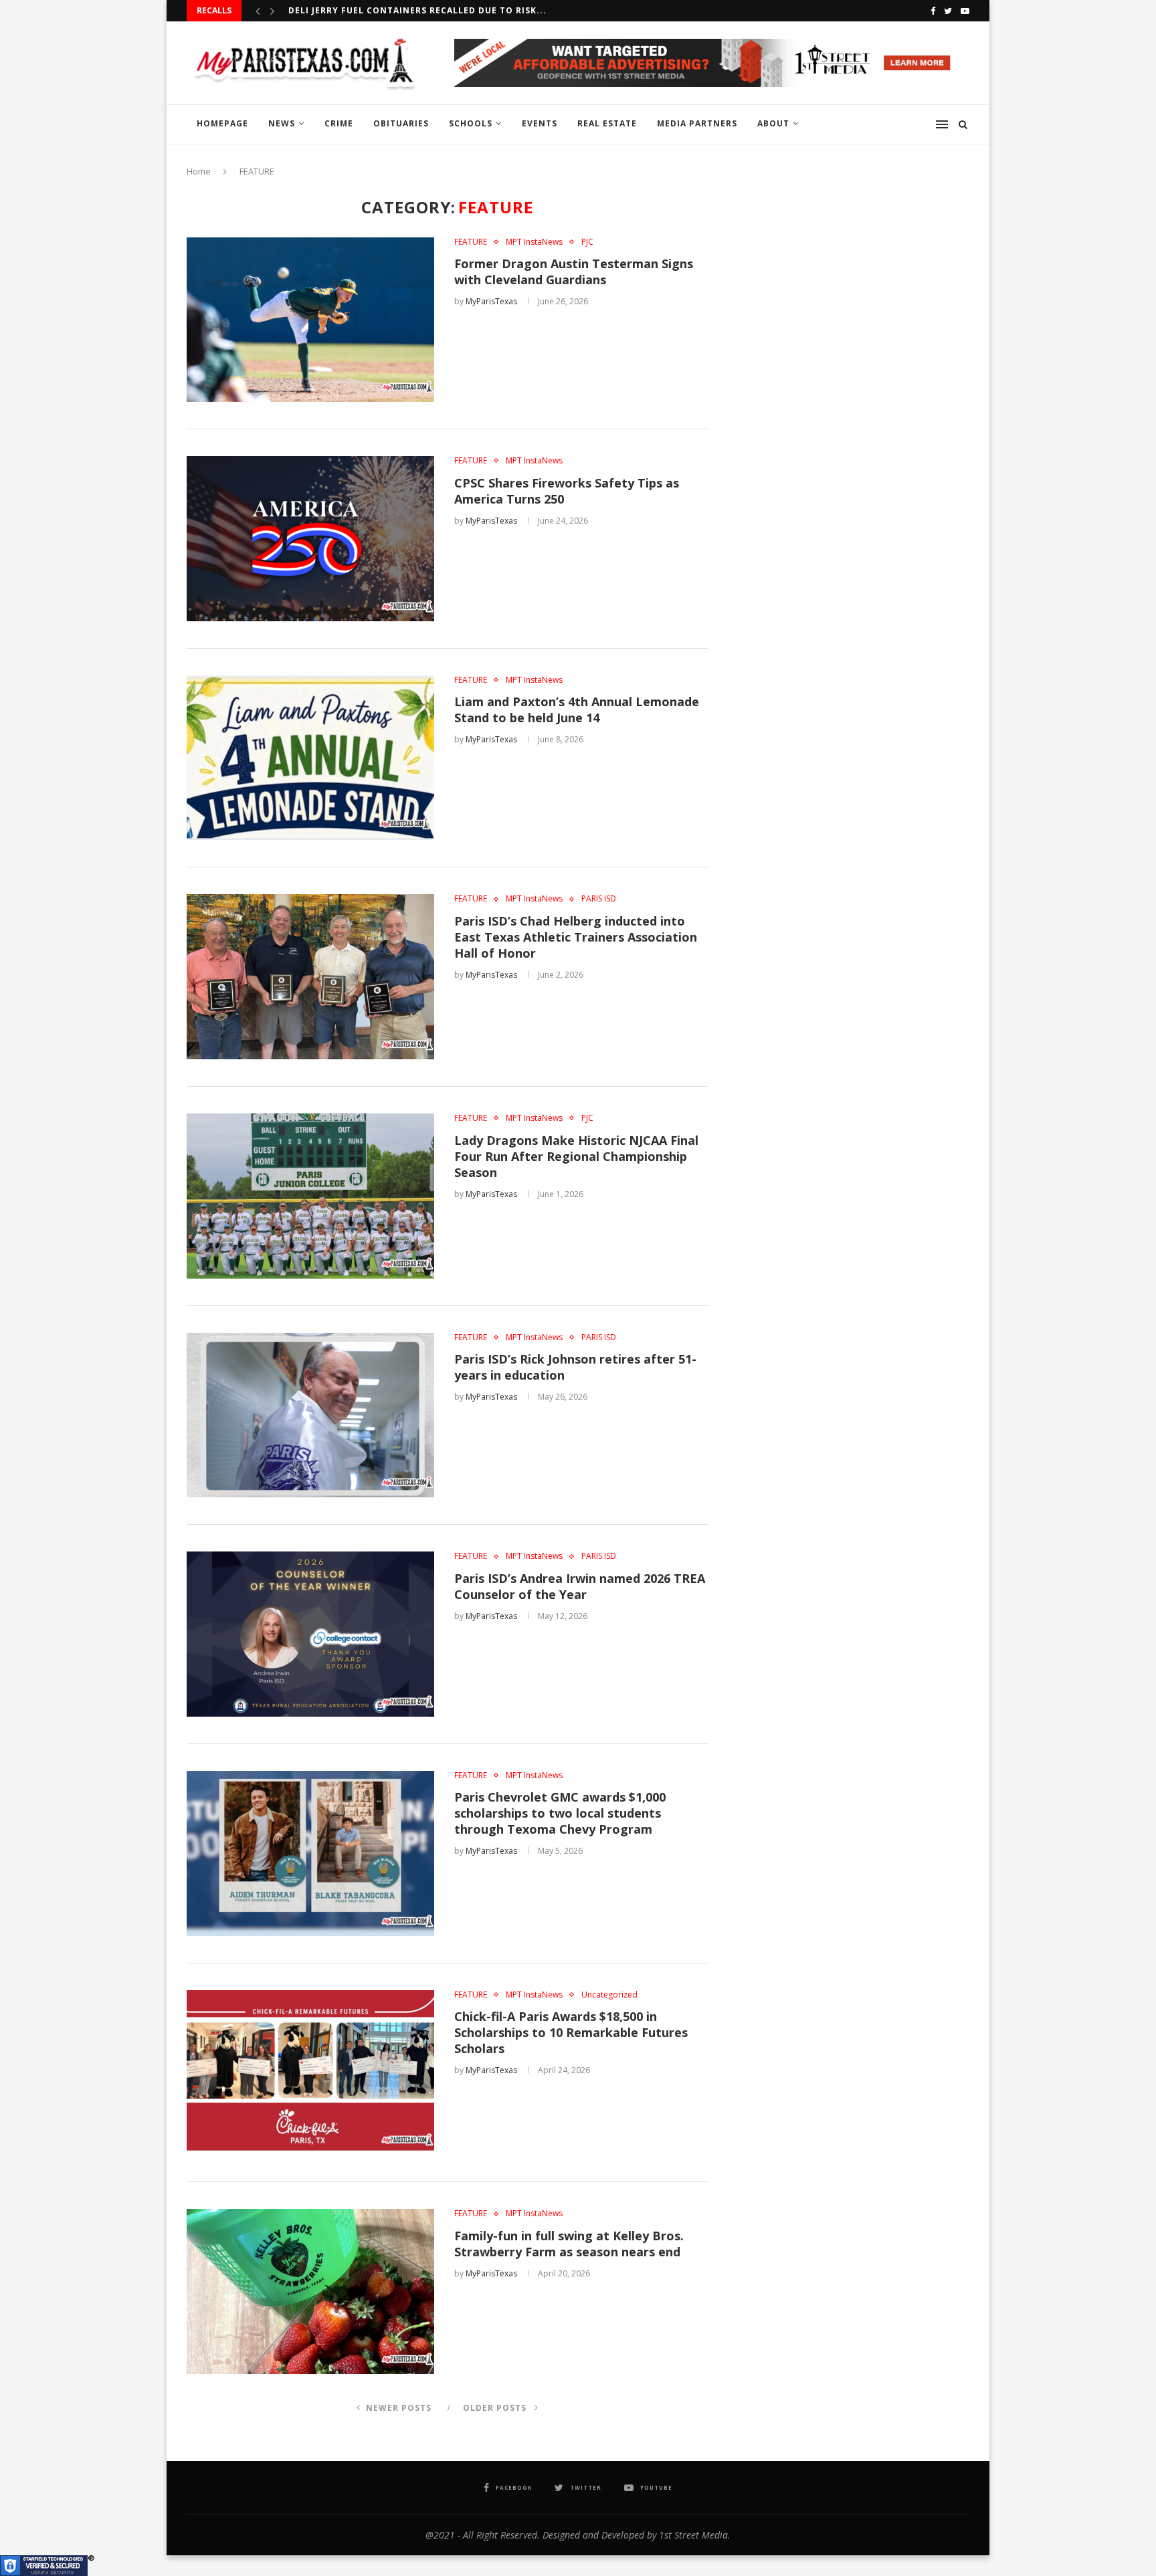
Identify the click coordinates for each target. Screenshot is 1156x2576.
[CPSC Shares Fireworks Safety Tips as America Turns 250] (310, 539)
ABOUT (773, 123)
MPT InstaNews (534, 242)
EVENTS (540, 123)
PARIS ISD (599, 899)
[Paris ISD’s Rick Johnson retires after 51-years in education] (310, 1415)
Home (199, 171)
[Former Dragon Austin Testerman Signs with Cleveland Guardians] (310, 320)
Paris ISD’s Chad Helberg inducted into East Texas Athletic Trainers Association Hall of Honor (576, 937)
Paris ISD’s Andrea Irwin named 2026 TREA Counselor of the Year (580, 1586)
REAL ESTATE (607, 123)
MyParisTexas (491, 301)
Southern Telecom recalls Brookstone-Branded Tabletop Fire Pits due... (480, 10)
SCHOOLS (471, 123)
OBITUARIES (401, 123)
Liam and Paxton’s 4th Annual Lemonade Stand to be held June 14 (577, 710)
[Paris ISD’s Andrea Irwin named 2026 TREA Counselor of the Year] (310, 1634)
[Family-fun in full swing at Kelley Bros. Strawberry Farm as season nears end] (310, 2291)
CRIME (339, 123)
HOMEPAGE (222, 123)
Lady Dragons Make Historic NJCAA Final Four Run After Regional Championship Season (576, 1156)
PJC (587, 242)
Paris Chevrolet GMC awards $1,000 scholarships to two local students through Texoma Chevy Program (560, 1813)
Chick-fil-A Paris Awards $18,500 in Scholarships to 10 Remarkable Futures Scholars (571, 2032)
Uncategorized (609, 1995)
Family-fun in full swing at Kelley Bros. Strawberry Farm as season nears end (569, 2244)
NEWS (282, 123)
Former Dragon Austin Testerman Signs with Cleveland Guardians (574, 272)
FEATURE (471, 242)
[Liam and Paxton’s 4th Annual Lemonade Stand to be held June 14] (310, 758)
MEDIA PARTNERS (697, 123)
